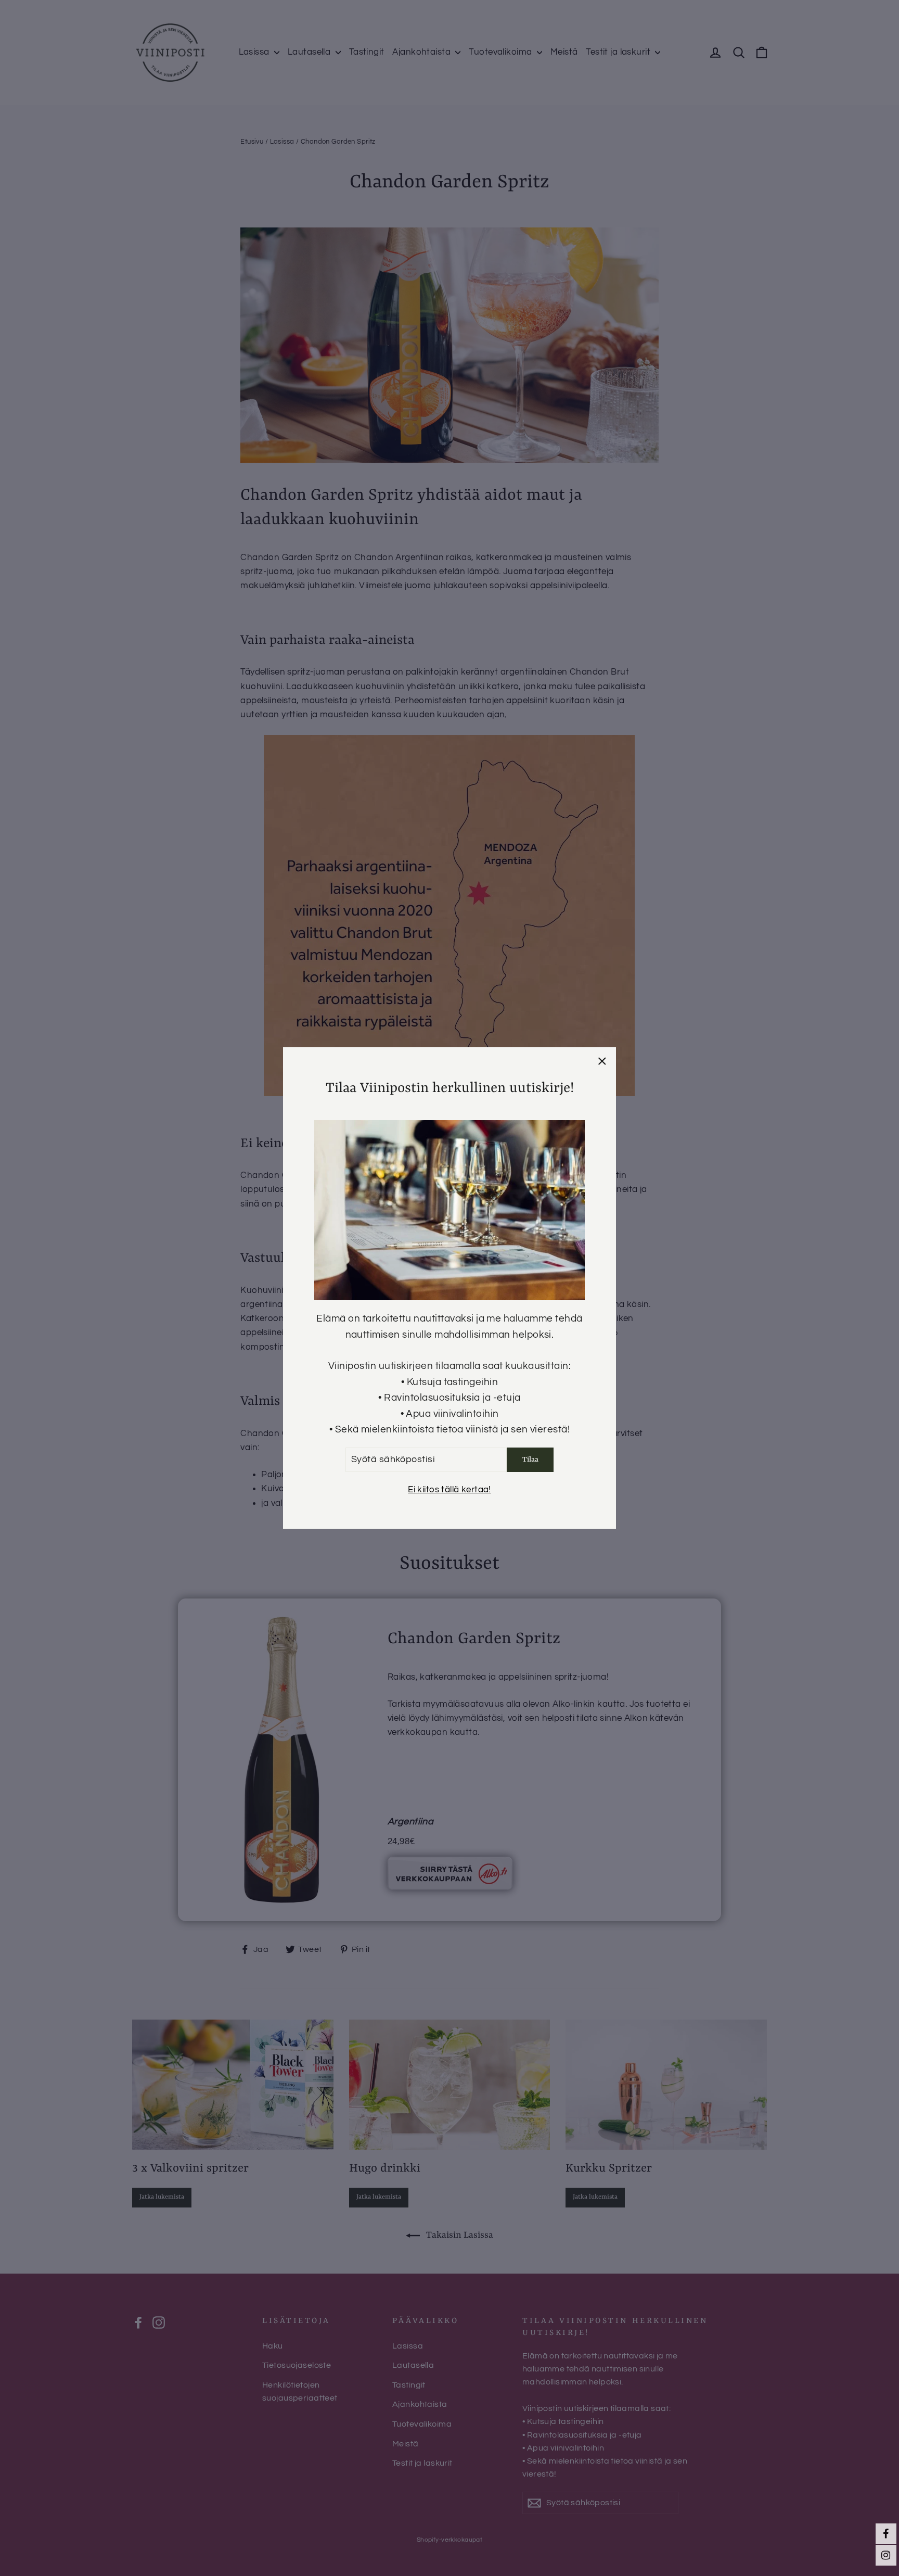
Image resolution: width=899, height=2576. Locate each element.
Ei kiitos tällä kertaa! (449, 1490)
